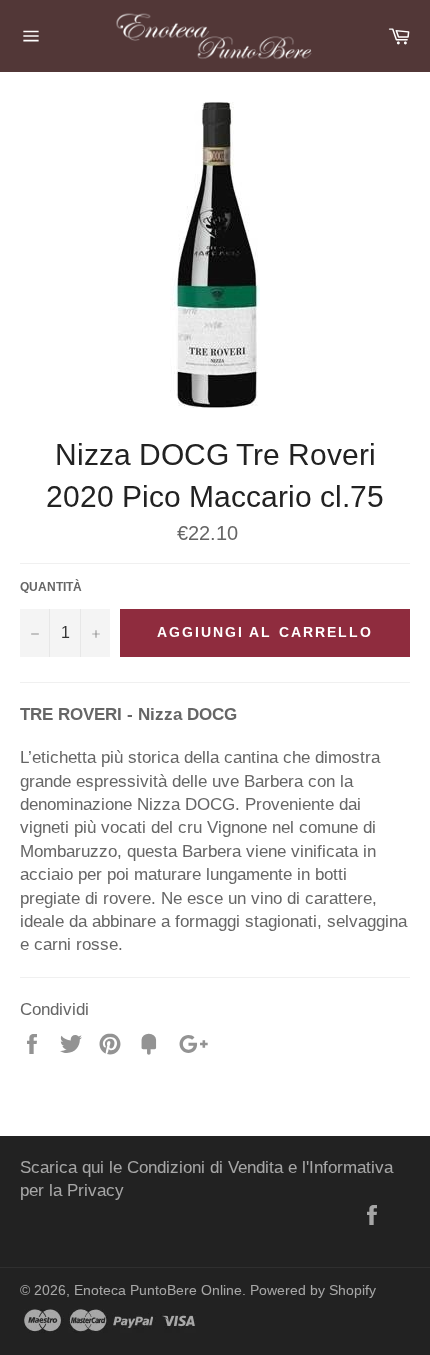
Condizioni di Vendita (205, 1167)
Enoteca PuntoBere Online (158, 1290)
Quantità (51, 587)
